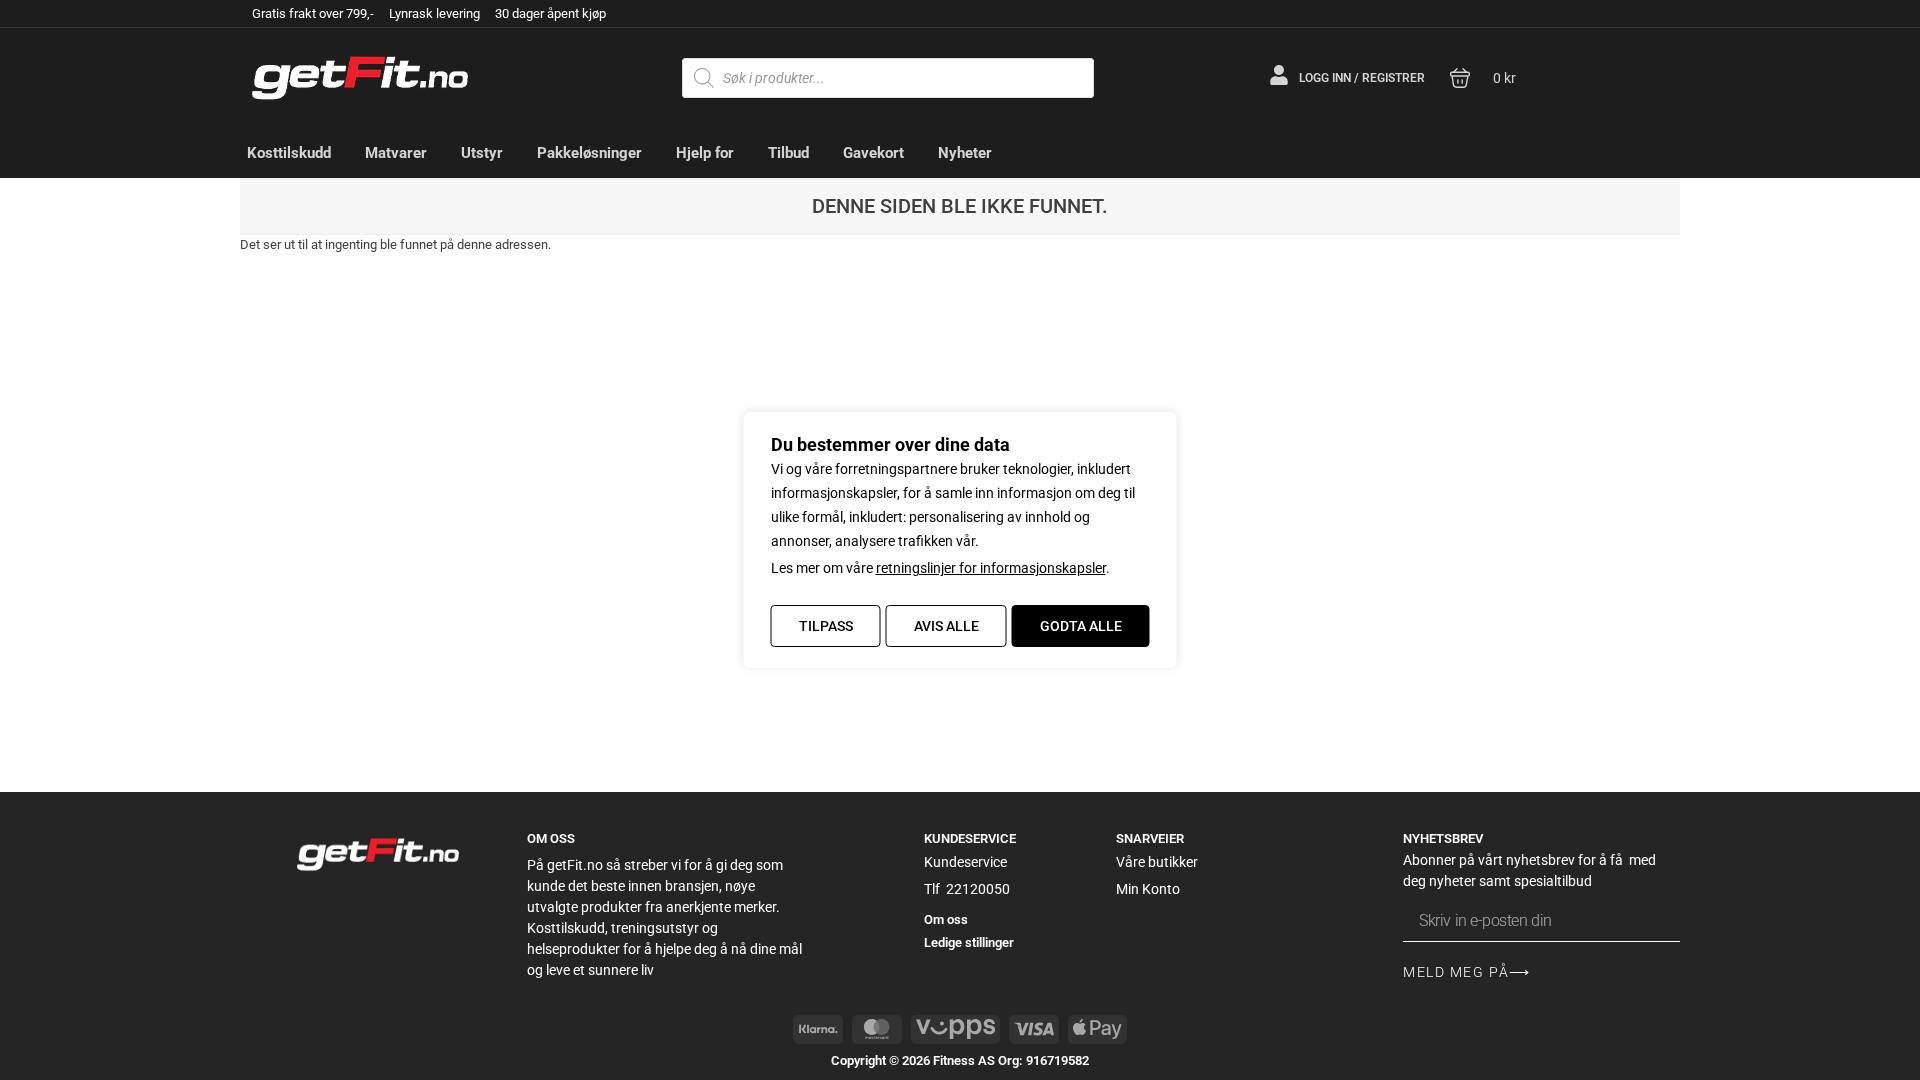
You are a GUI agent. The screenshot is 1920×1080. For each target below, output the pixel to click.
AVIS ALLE (946, 626)
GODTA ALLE (1081, 626)
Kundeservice (965, 862)
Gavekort (873, 153)
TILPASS (826, 626)
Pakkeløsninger (589, 153)
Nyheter (965, 153)
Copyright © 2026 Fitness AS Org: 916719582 (960, 1060)
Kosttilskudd (289, 153)
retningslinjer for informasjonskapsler (991, 568)
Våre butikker (1157, 862)
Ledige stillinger (969, 942)
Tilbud (788, 153)
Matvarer (396, 153)
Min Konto (1148, 889)
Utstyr (482, 153)
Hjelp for (705, 153)
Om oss (946, 919)
